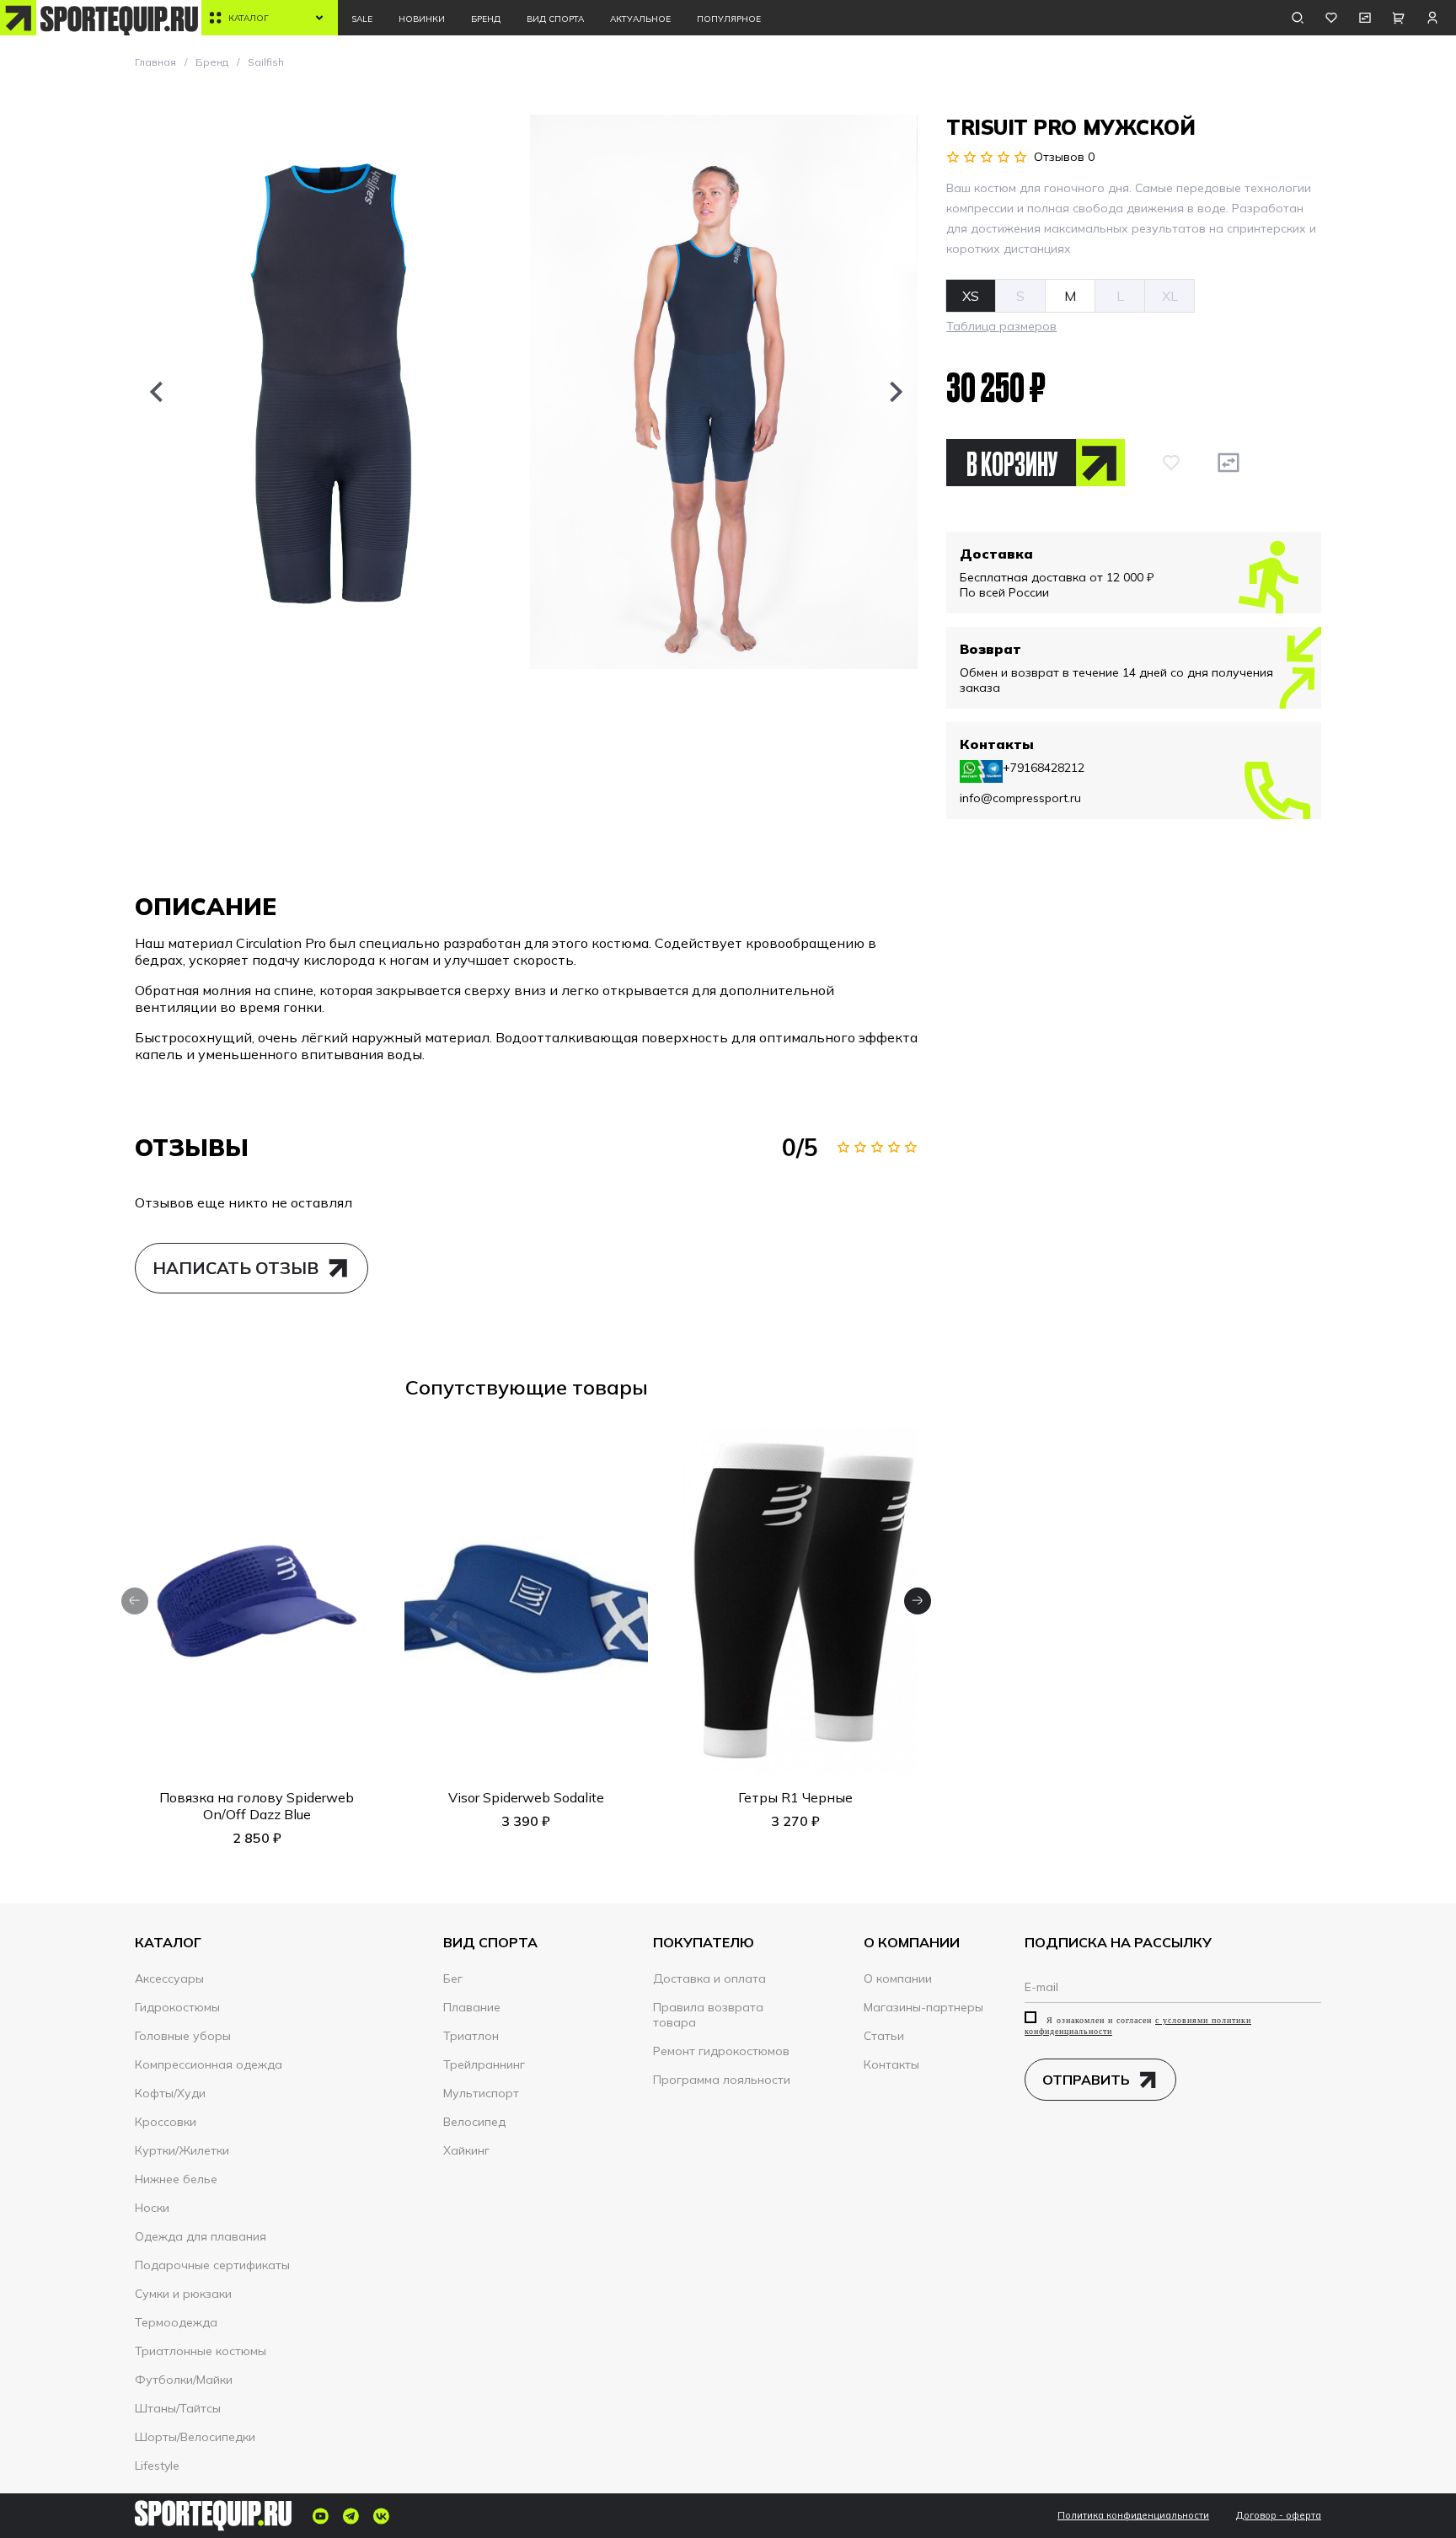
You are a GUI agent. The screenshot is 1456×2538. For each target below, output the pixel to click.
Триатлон (471, 2036)
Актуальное (640, 19)
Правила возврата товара (708, 2015)
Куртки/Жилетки (182, 2150)
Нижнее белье (176, 2179)
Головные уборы (183, 2036)
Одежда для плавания (201, 2236)
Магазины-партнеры (923, 2007)
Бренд (486, 19)
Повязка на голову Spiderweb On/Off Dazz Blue (257, 1806)
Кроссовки (166, 2122)
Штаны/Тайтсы (178, 2408)
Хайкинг (466, 2150)
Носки (152, 2208)
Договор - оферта (1279, 2516)
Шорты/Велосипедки (195, 2437)
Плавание (472, 2007)
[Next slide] (897, 392)
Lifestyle (157, 2466)
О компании (898, 1978)
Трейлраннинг (484, 2064)
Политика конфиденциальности (1133, 2516)
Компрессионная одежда (209, 2064)
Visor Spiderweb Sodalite (526, 1797)
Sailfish (266, 62)
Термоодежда (176, 2322)
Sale (362, 19)
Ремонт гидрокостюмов (721, 2051)
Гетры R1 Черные (795, 1797)
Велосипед (474, 2122)
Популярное (729, 19)
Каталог (249, 18)
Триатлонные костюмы (201, 2351)
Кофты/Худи (170, 2093)
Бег (453, 1978)
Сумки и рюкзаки (183, 2294)
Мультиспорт (481, 2093)
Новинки (422, 19)
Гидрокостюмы (177, 2007)
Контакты (891, 2064)
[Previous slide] (156, 392)
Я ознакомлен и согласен (1138, 2026)
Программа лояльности (722, 2080)
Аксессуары (169, 1978)
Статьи (884, 2036)
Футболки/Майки (184, 2380)
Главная (155, 62)
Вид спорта (555, 19)
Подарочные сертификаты (212, 2265)
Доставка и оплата (709, 1978)
